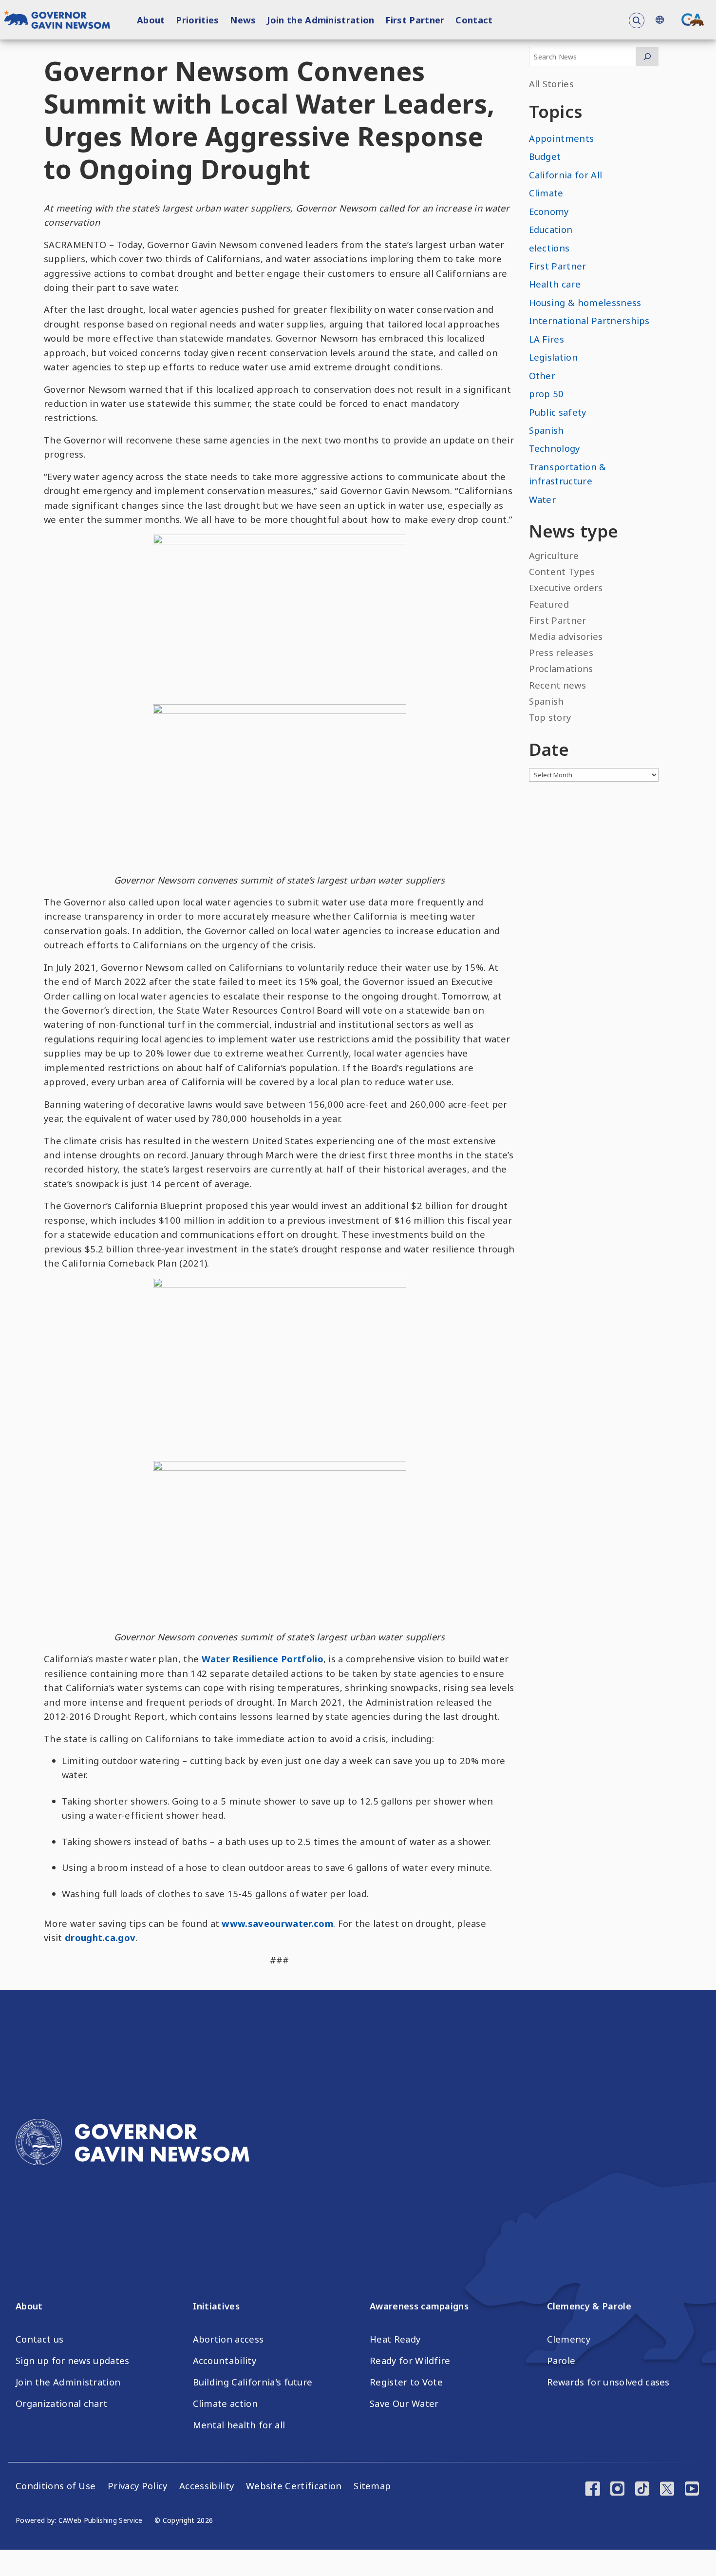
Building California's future (253, 2382)
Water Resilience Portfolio (263, 1659)
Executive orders (566, 587)
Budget (545, 156)
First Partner (415, 20)
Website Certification (294, 2486)
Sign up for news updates (73, 2361)
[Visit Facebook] (593, 2490)
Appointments (562, 138)
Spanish (546, 430)
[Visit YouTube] (692, 2490)
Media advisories (566, 636)
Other (542, 375)
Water (543, 499)
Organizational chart (61, 2403)
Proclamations (561, 668)
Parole (561, 2361)
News (243, 20)
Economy (549, 211)
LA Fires (547, 339)
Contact (474, 20)
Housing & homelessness (585, 302)
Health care (555, 284)
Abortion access (228, 2339)
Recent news (558, 685)
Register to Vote (406, 2382)
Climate (546, 193)
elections (549, 248)
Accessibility (207, 2486)
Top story (550, 717)
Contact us (39, 2339)
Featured (549, 604)
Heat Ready (395, 2339)
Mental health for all (239, 2425)
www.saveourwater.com (277, 1923)
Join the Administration (320, 20)
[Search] (647, 57)
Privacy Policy (137, 2486)
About (151, 20)
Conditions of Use (56, 2486)
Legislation (554, 357)
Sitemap (372, 2486)
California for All (566, 175)
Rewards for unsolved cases (608, 2382)
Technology (555, 448)
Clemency (569, 2339)
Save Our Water (404, 2403)
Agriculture (554, 555)
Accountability (225, 2361)
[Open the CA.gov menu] (693, 19)
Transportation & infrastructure (568, 474)
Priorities (197, 20)
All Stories (552, 84)
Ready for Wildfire (410, 2361)
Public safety (558, 412)
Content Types (562, 571)
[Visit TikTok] (642, 2490)
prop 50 (546, 394)
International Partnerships (589, 320)
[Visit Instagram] (617, 2490)
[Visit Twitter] (667, 2490)
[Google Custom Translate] (659, 20)
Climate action (225, 2403)
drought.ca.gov (100, 1937)
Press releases (561, 652)
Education (551, 229)
